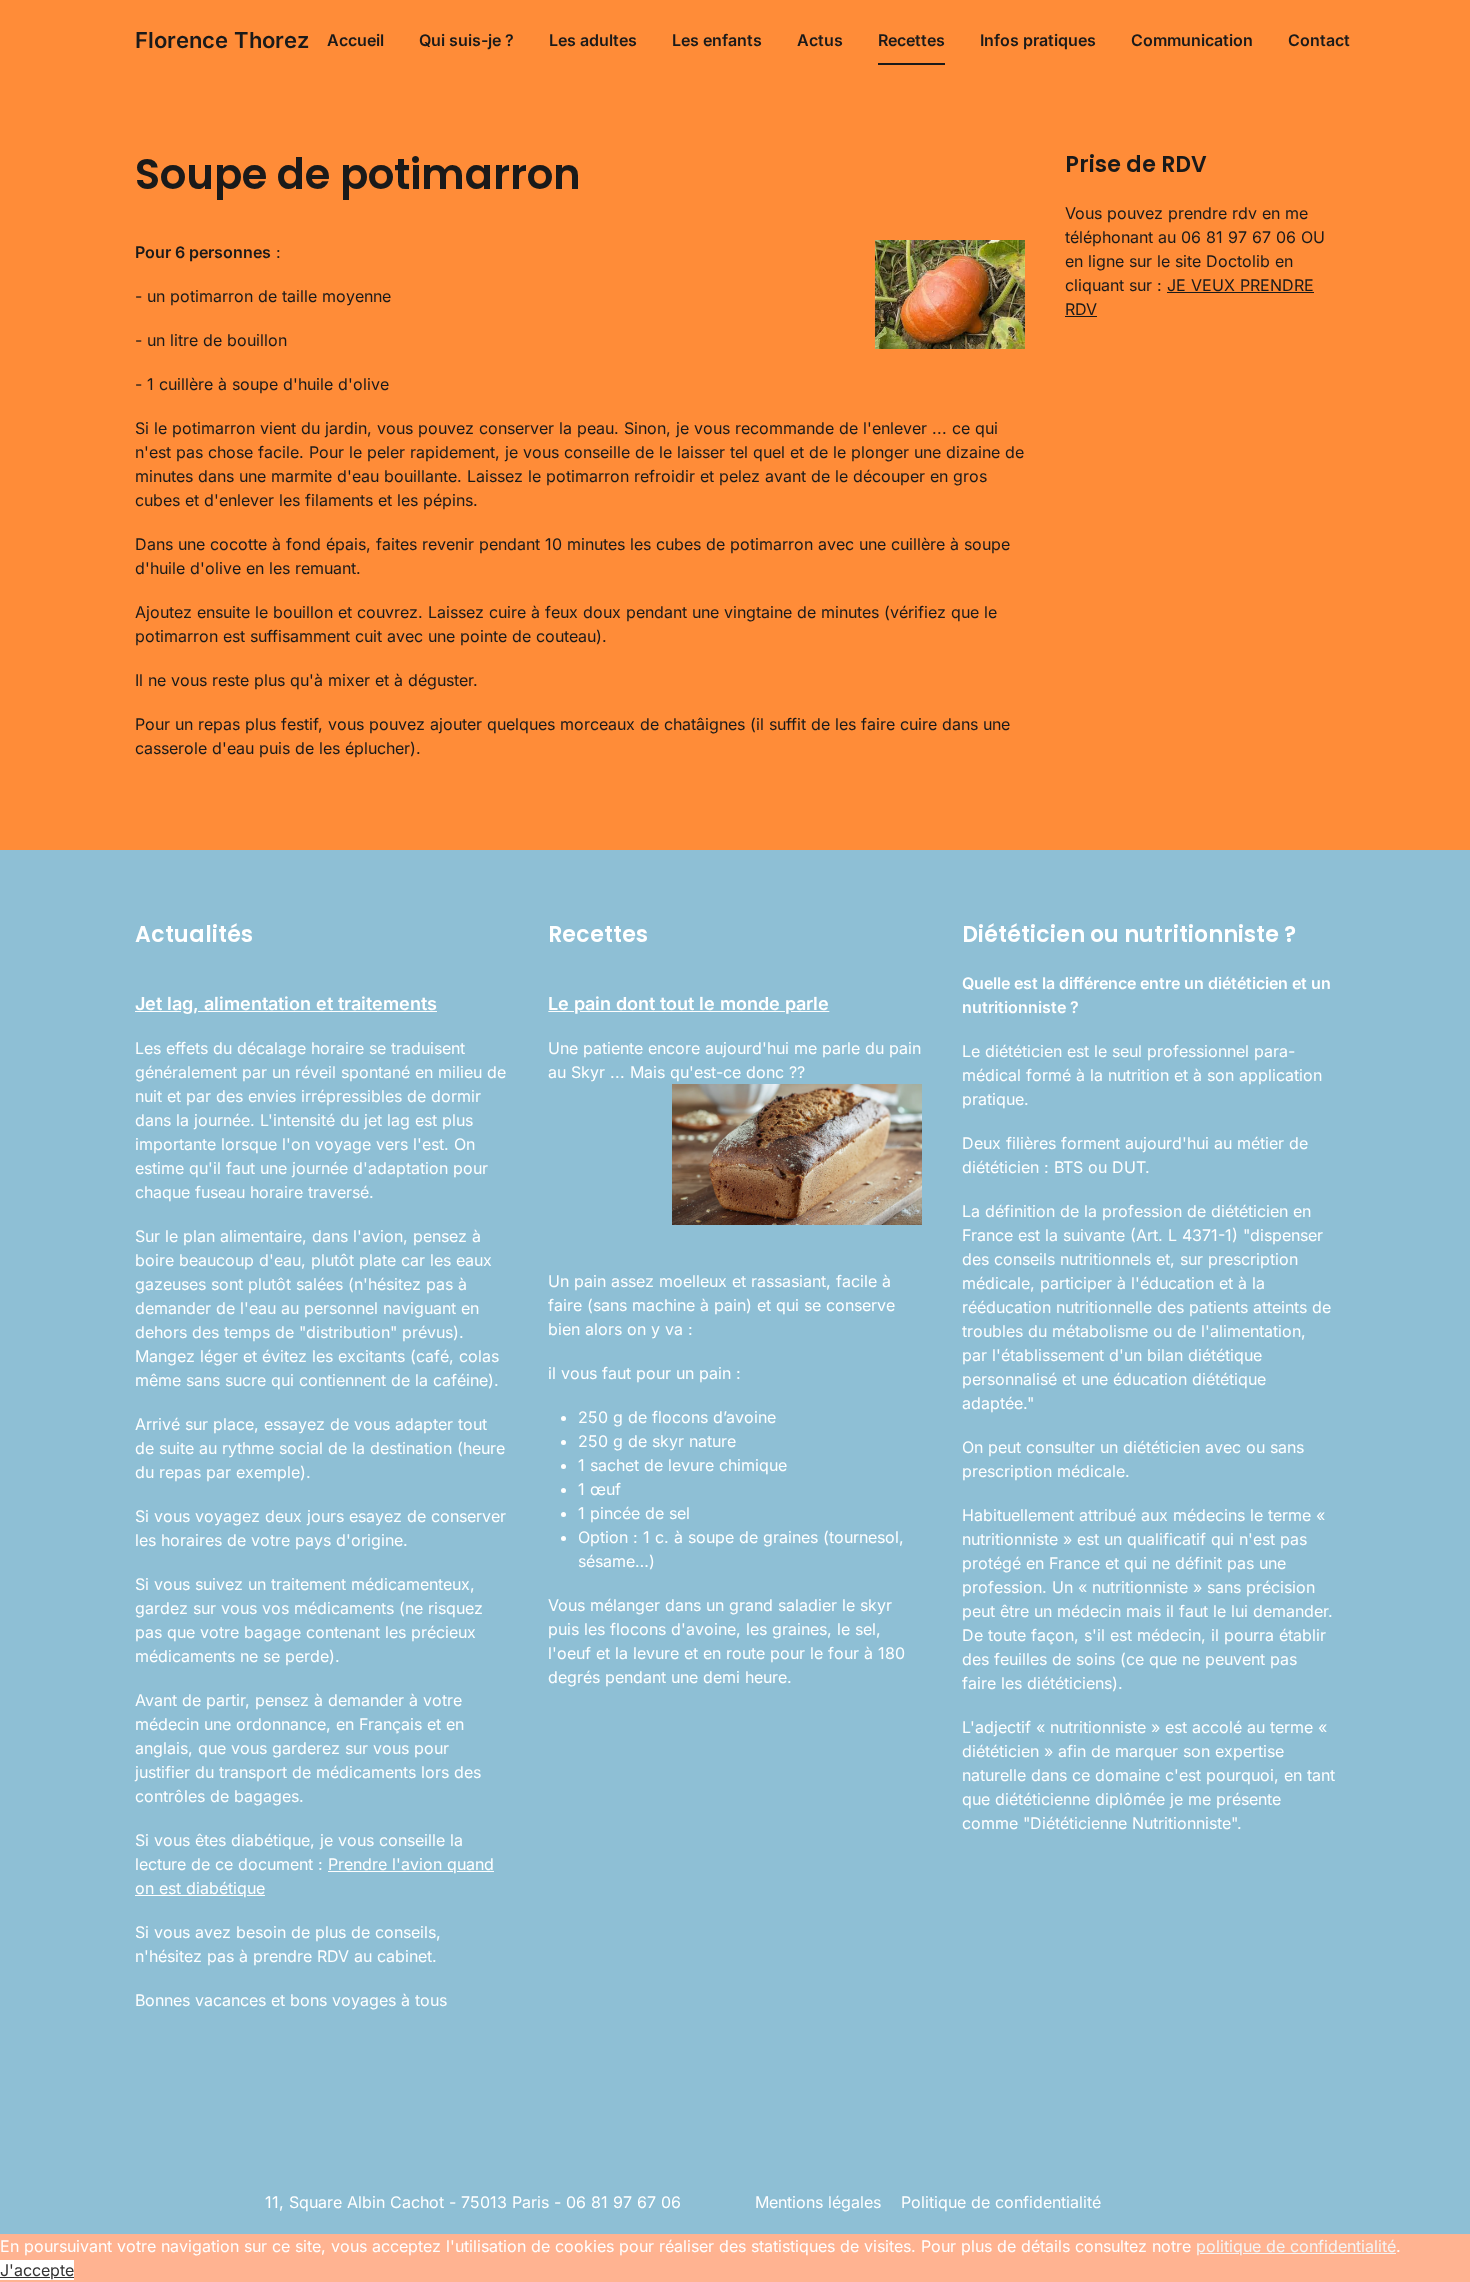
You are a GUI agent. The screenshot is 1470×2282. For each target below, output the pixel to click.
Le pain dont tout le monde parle (688, 1003)
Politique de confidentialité (1001, 2202)
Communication (1192, 40)
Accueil (355, 40)
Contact (1319, 40)
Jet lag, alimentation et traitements (286, 1003)
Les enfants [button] (717, 40)
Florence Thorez (222, 40)
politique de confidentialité (1296, 2246)
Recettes (911, 40)
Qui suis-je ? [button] (466, 40)
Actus (820, 40)
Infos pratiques (1038, 40)
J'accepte (37, 2270)
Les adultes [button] (593, 40)
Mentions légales (818, 2202)
